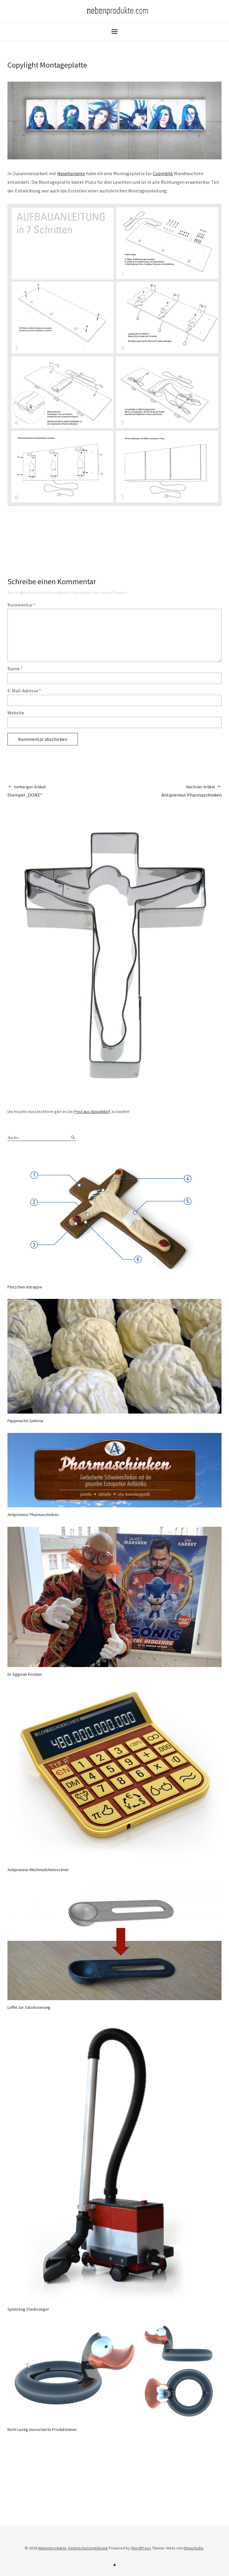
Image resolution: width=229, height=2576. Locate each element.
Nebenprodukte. (53, 2548)
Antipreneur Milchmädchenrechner (38, 1870)
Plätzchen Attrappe (25, 1287)
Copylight (163, 173)
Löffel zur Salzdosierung (29, 2007)
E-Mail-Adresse (24, 691)
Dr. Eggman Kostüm (25, 1674)
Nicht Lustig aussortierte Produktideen (42, 2429)
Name (15, 669)
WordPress (141, 2548)
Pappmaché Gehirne (25, 1421)
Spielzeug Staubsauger (28, 2309)
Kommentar (22, 605)
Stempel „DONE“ (27, 791)
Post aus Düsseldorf (92, 1111)
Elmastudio (194, 2548)
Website (16, 713)
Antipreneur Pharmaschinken (191, 791)
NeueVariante (71, 173)
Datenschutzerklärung (88, 2548)
